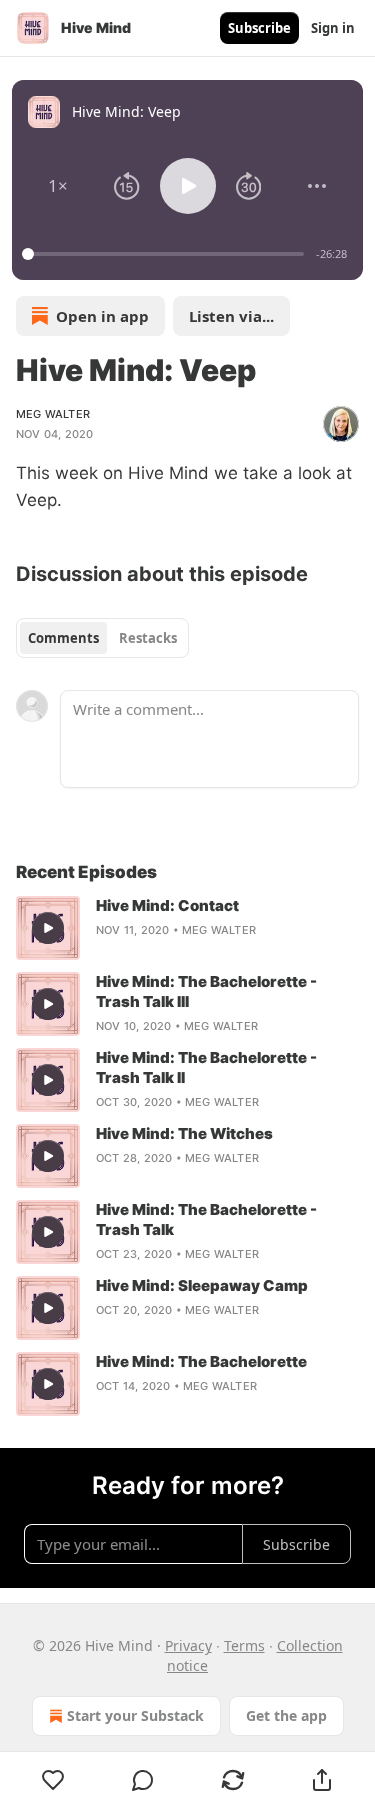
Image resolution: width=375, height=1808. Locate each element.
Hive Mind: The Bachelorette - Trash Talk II (206, 1067)
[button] (58, 186)
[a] (48, 928)
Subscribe (259, 28)
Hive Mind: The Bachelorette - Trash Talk (206, 1219)
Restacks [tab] (148, 638)
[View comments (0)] (144, 1780)
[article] (187, 928)
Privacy (188, 1645)
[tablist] (102, 638)
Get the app (286, 1715)
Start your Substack (135, 1715)
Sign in (333, 28)
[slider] (166, 254)
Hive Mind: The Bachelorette (201, 1361)
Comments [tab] (63, 638)
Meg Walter (53, 414)
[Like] (53, 1780)
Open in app (102, 316)
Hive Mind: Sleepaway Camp (202, 1285)
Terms (244, 1645)
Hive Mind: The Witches (184, 1133)
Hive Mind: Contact (167, 905)
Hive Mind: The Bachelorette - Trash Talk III (206, 991)
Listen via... (231, 316)
